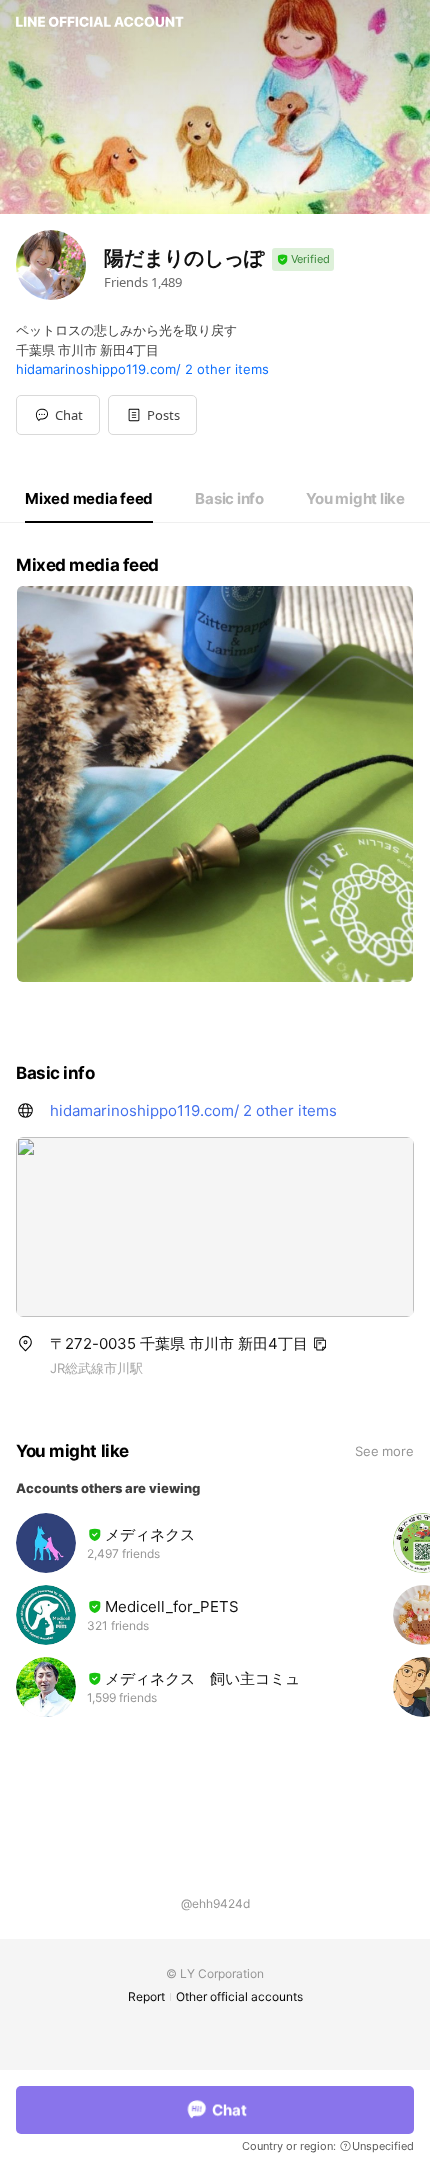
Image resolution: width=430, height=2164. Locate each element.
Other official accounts (239, 1996)
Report (146, 1996)
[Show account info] (303, 259)
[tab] (89, 499)
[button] (152, 415)
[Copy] (320, 1344)
